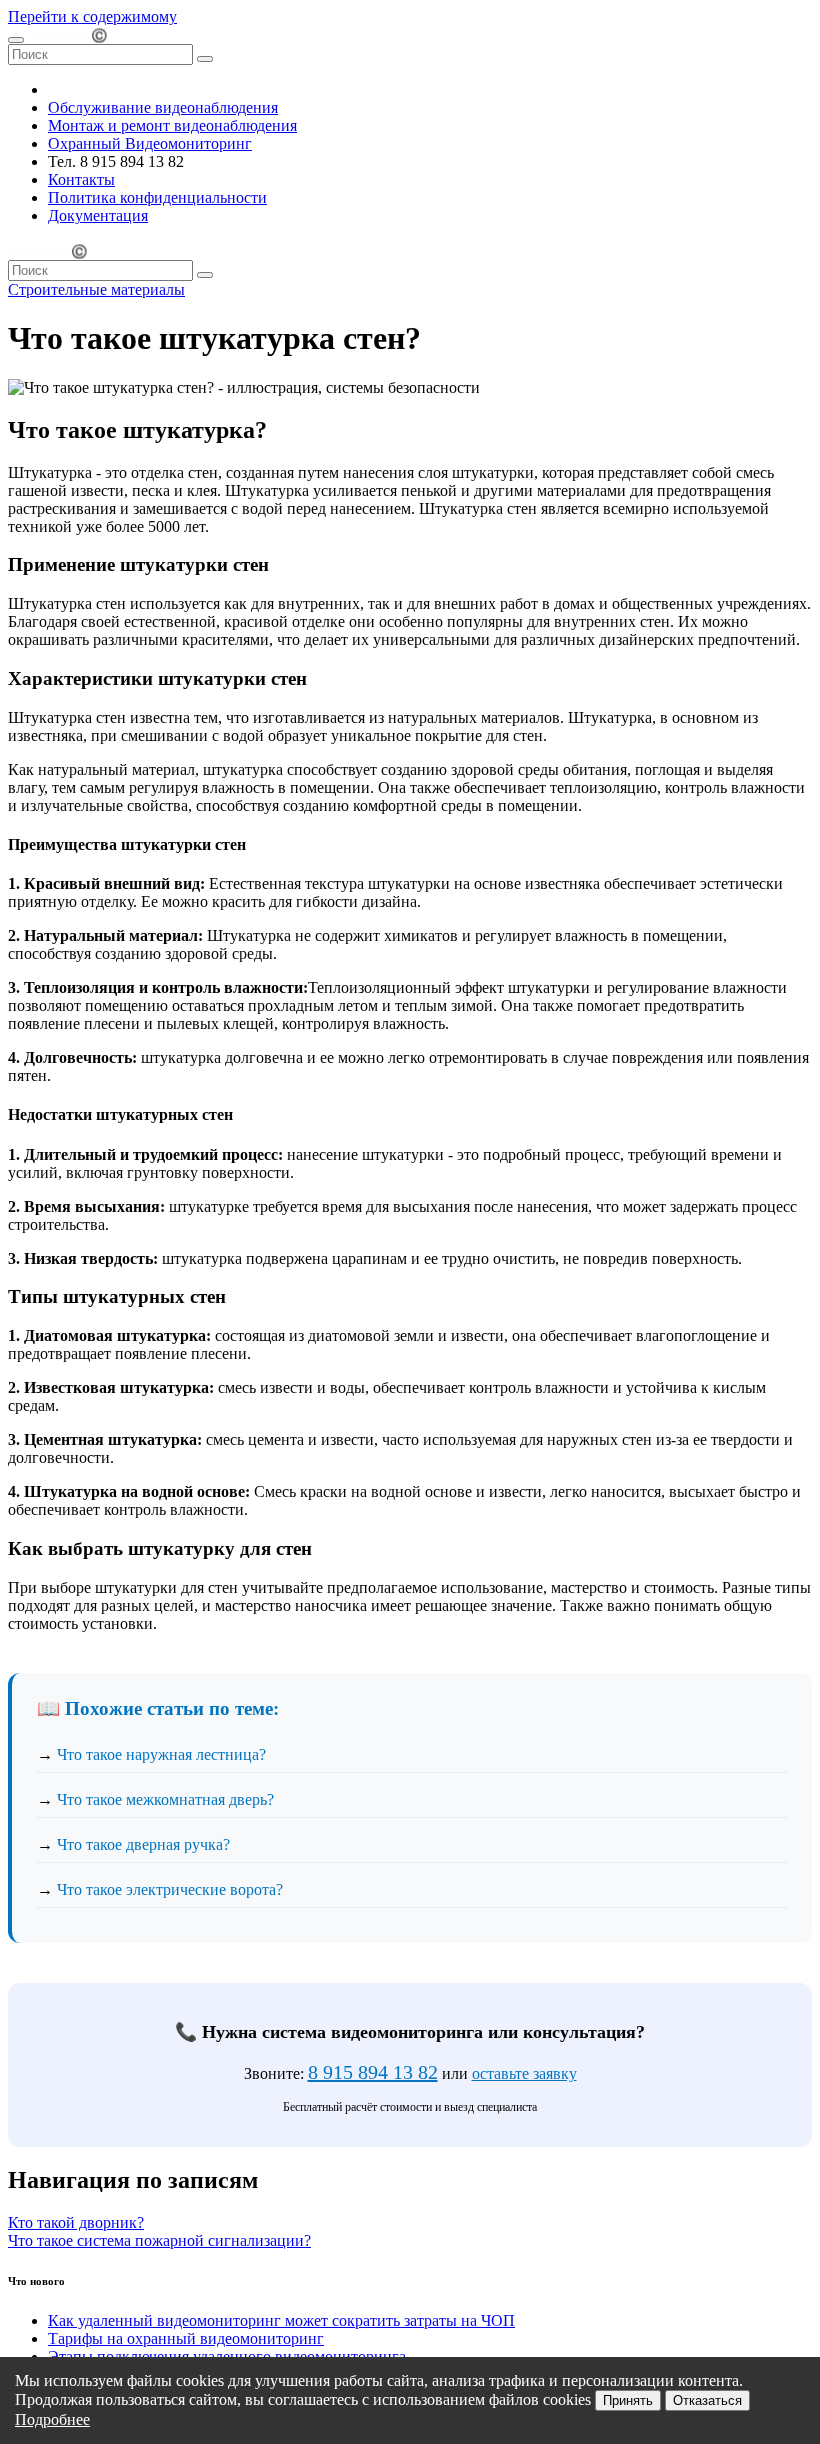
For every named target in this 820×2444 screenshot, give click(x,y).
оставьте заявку (524, 2073)
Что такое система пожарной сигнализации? (159, 2240)
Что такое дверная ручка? (143, 1844)
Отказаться (707, 2400)
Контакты (81, 179)
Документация (98, 215)
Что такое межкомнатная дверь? (165, 1799)
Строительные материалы (96, 289)
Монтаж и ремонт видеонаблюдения (172, 125)
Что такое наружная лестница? (161, 1754)
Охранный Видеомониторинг (150, 143)
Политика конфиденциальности (157, 197)
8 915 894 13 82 (373, 2072)
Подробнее (52, 2419)
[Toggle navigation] (16, 40)
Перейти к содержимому (92, 16)
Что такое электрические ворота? (170, 1889)
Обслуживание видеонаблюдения (163, 107)
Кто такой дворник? (76, 2222)
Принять (628, 2400)
